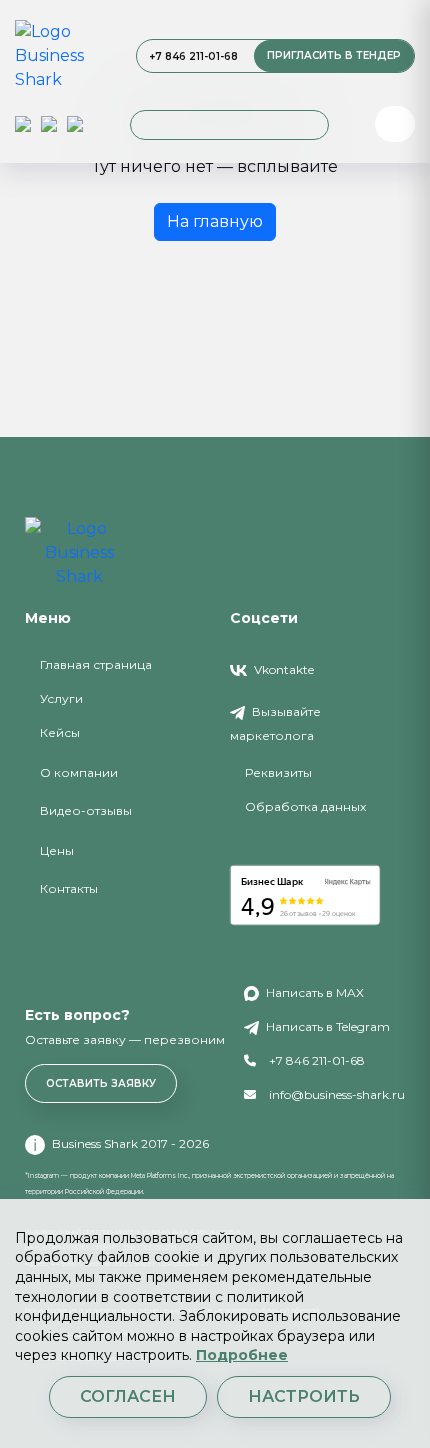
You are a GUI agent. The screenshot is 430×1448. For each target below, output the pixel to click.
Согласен (128, 1396)
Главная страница (96, 664)
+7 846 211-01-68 (193, 56)
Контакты (69, 888)
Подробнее (242, 1355)
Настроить (304, 1396)
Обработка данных (305, 806)
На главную (215, 221)
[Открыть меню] (395, 124)
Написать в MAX (313, 992)
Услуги (61, 698)
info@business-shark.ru (335, 1094)
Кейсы (60, 732)
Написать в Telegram (326, 1026)
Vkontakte (282, 669)
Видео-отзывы (86, 810)
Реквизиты (278, 772)
